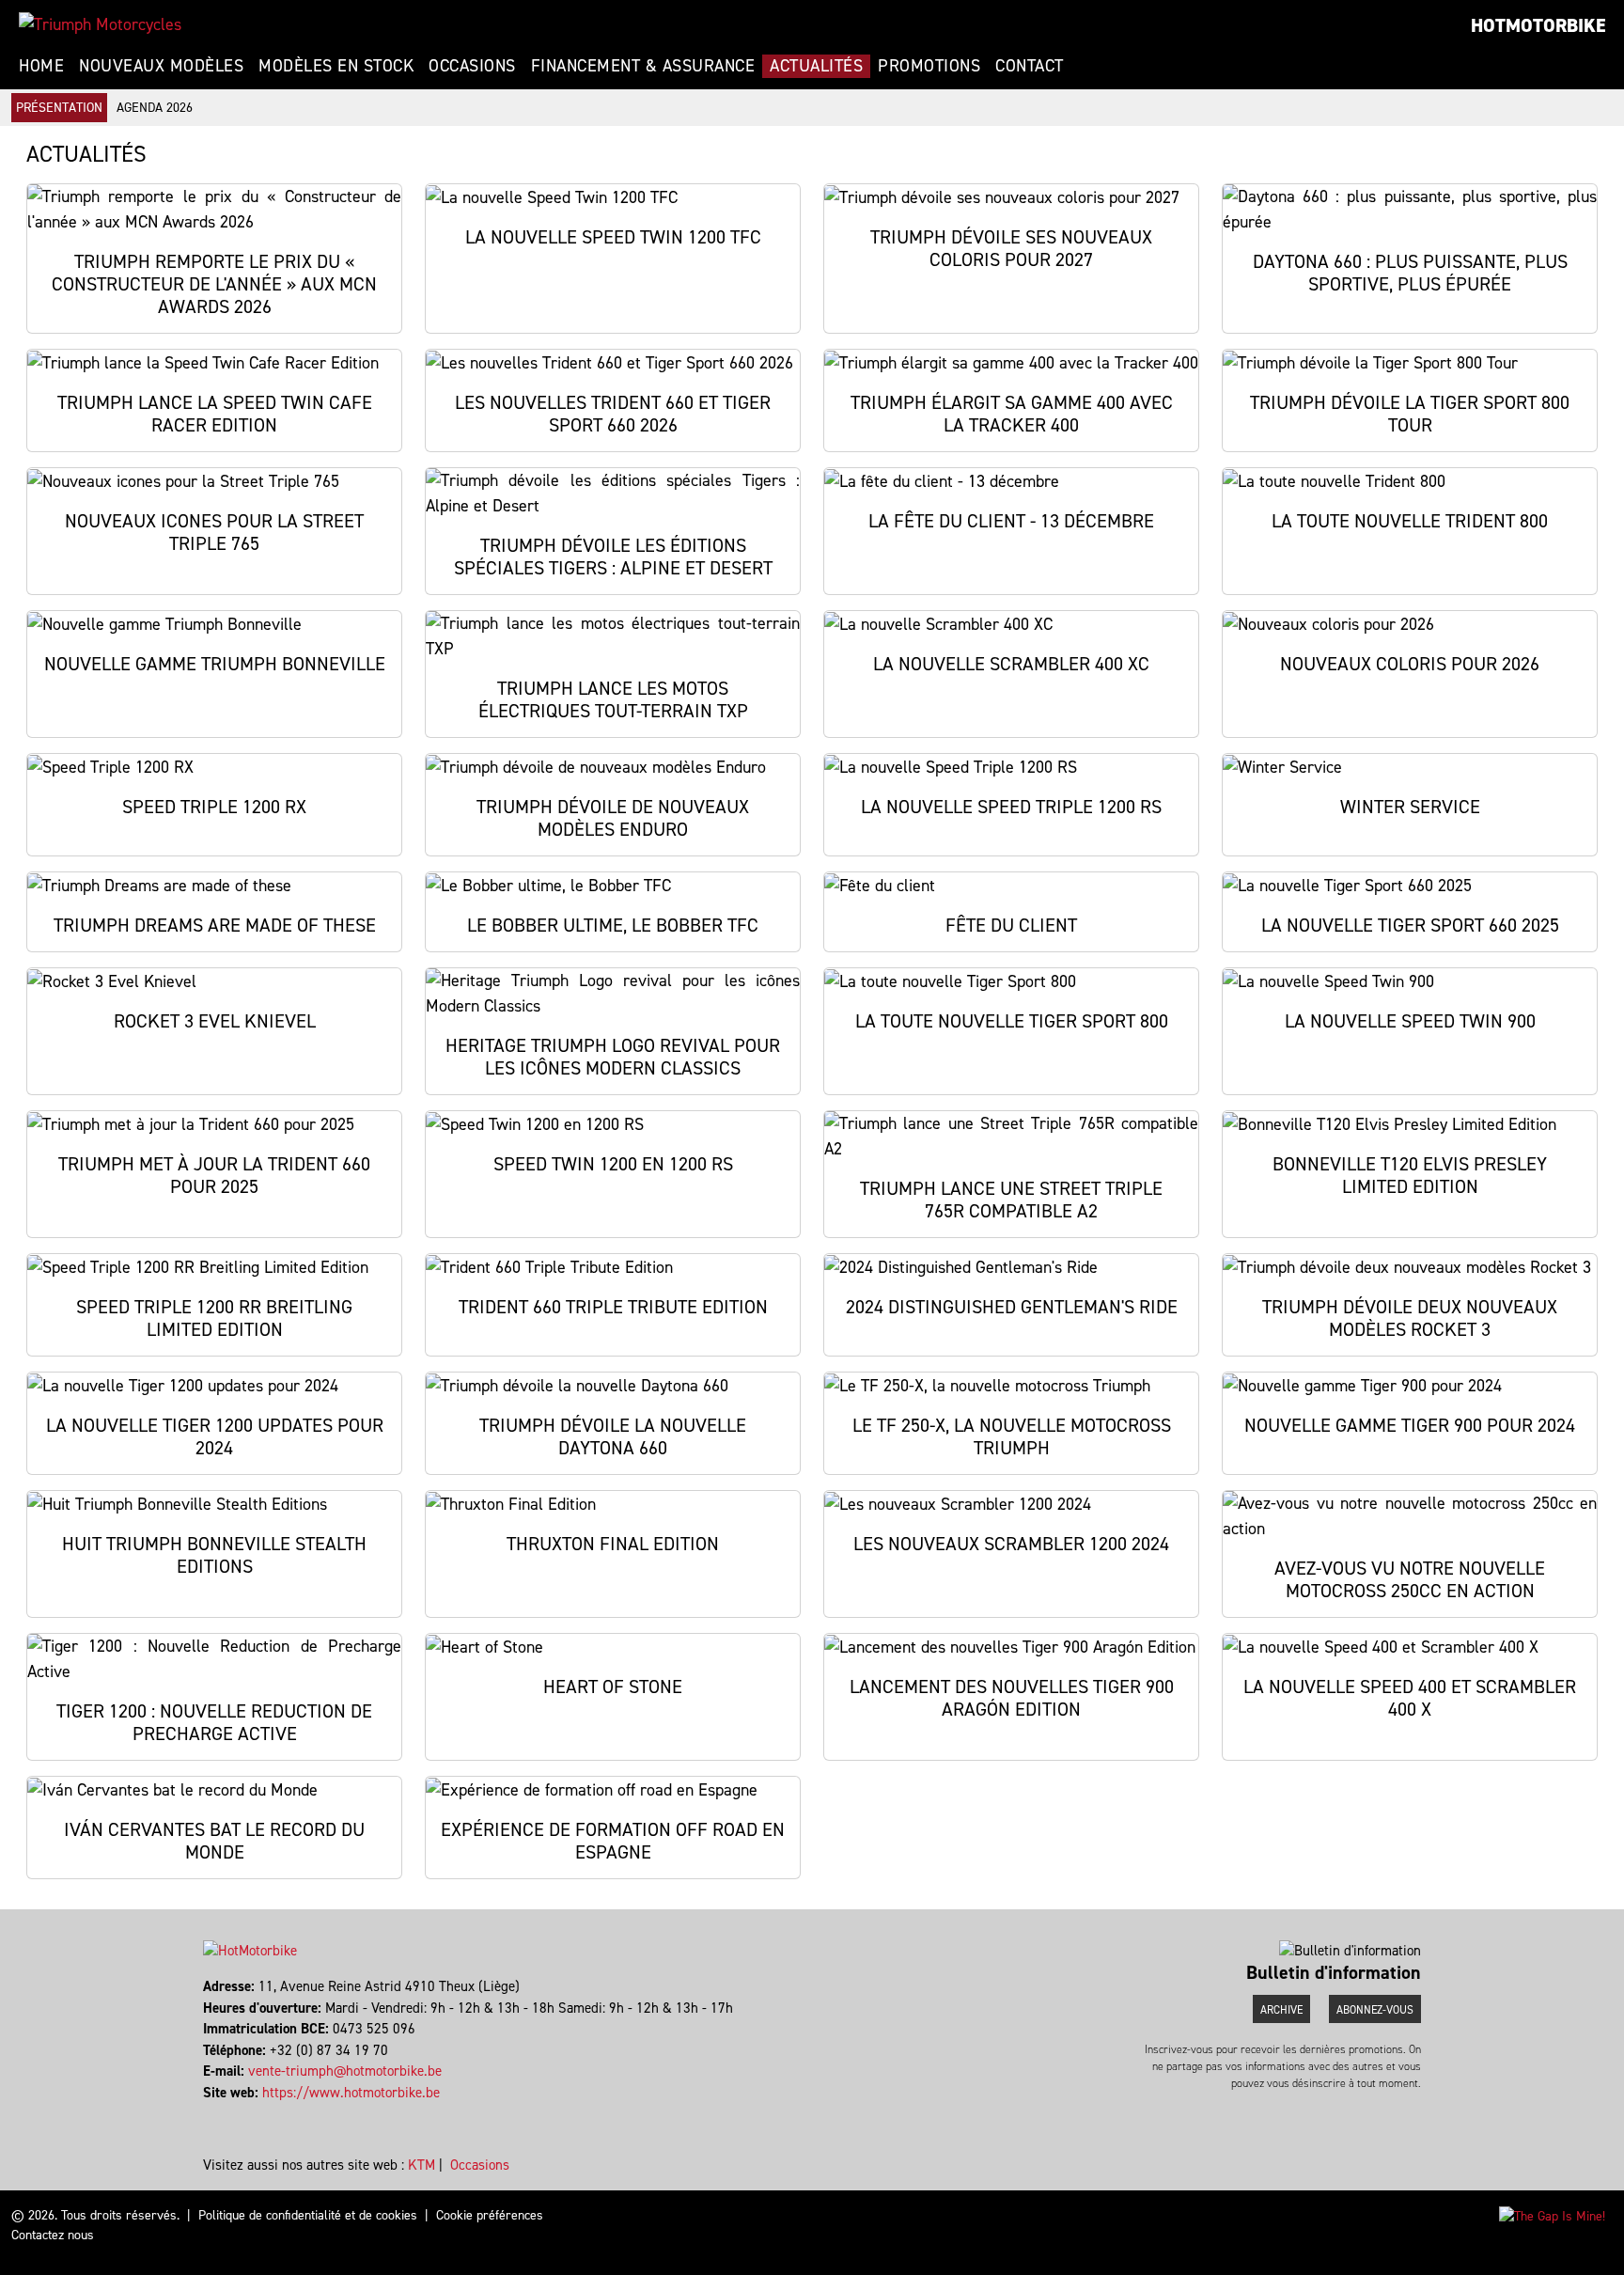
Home (41, 66)
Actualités (816, 66)
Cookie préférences (490, 2215)
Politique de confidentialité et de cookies (308, 2215)
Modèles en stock (336, 66)
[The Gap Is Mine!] (1552, 2215)
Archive (1281, 2010)
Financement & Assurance (643, 66)
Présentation (59, 108)
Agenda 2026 (155, 108)
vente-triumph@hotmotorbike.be (345, 2071)
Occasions (472, 66)
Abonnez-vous (1375, 2010)
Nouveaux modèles (161, 66)
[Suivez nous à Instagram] (214, 2113)
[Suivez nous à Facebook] (205, 2113)
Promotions (929, 66)
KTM (422, 2165)
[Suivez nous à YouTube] (222, 2113)
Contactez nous (53, 2235)
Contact (1030, 66)
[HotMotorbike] (100, 24)
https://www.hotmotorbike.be (351, 2093)
